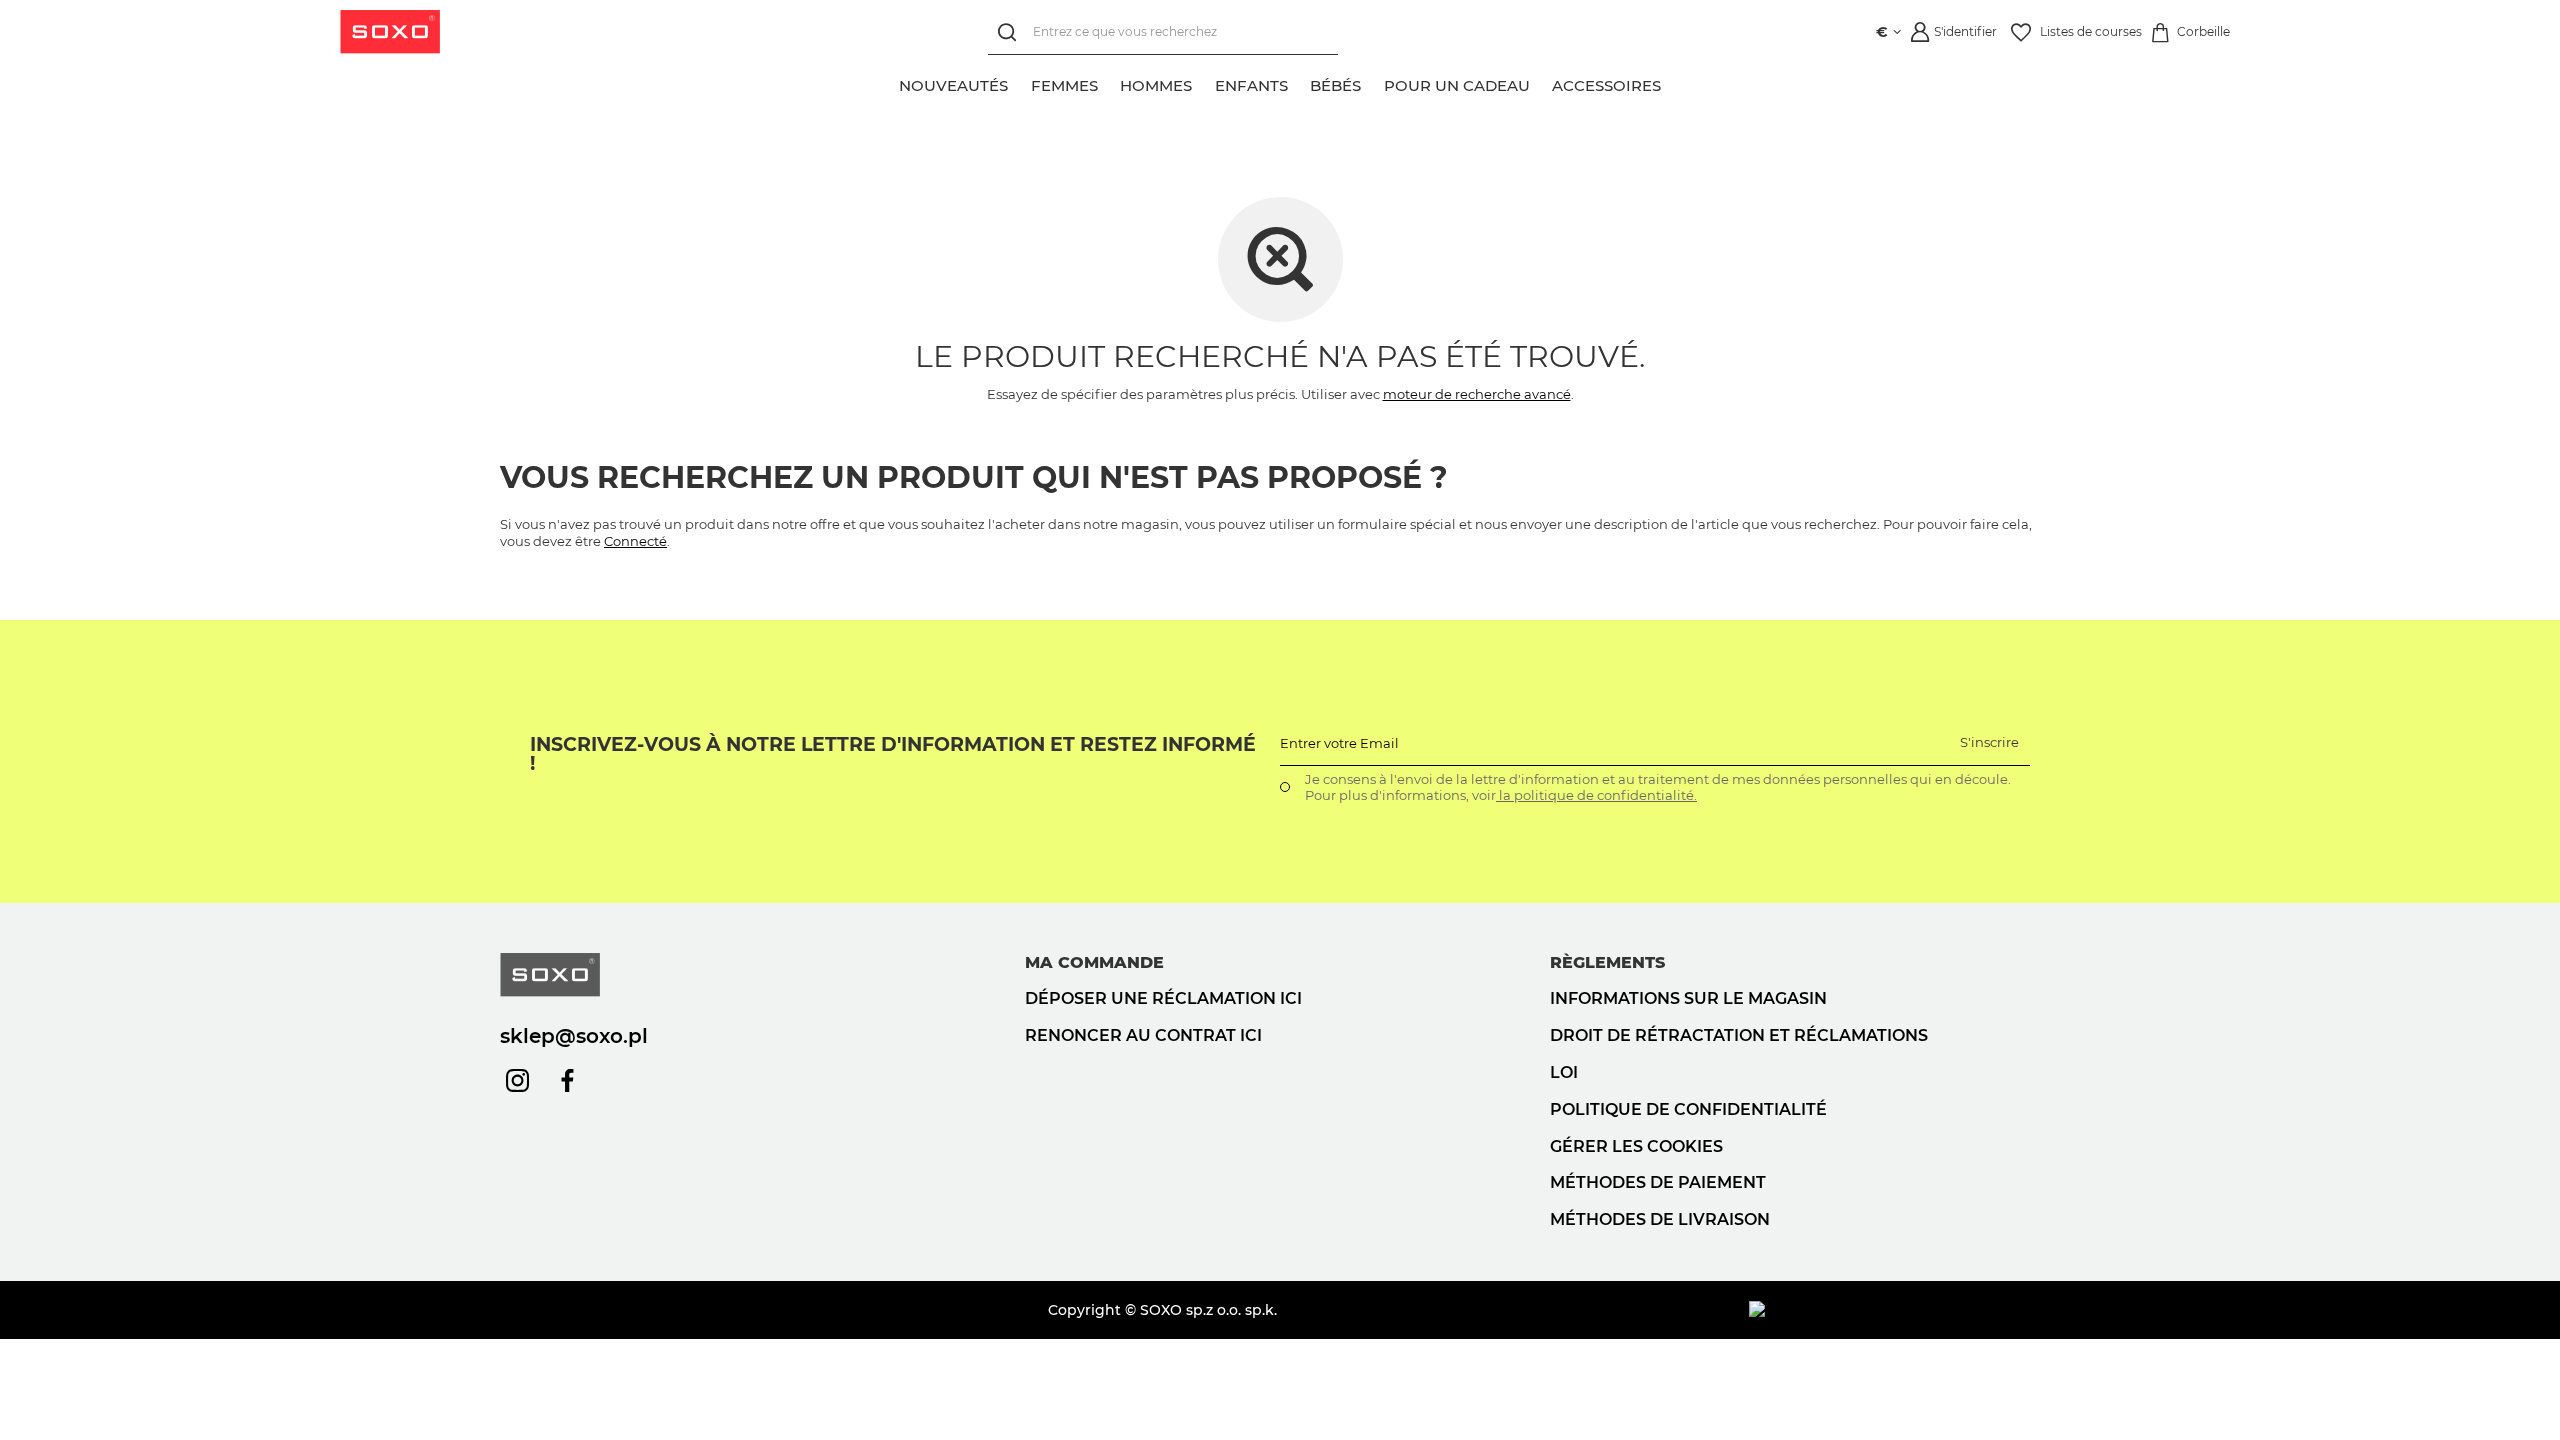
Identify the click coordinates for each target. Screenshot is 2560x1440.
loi (1564, 1072)
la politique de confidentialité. (1596, 795)
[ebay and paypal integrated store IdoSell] (1904, 1310)
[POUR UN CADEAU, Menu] (1541, 83)
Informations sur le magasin (1688, 998)
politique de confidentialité (1688, 1109)
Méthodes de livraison (1660, 1219)
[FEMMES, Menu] (1109, 83)
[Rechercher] (1010, 32)
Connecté (635, 541)
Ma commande (1094, 962)
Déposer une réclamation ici (1163, 998)
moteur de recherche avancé (1477, 394)
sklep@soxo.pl (574, 1036)
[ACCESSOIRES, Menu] (1672, 83)
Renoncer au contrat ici (1143, 1035)
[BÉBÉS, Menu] (1372, 83)
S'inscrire (1989, 742)
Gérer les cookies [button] (1636, 1146)
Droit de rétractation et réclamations (1739, 1035)
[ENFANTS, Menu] (1299, 83)
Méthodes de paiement (1658, 1182)
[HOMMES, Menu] (1203, 83)
